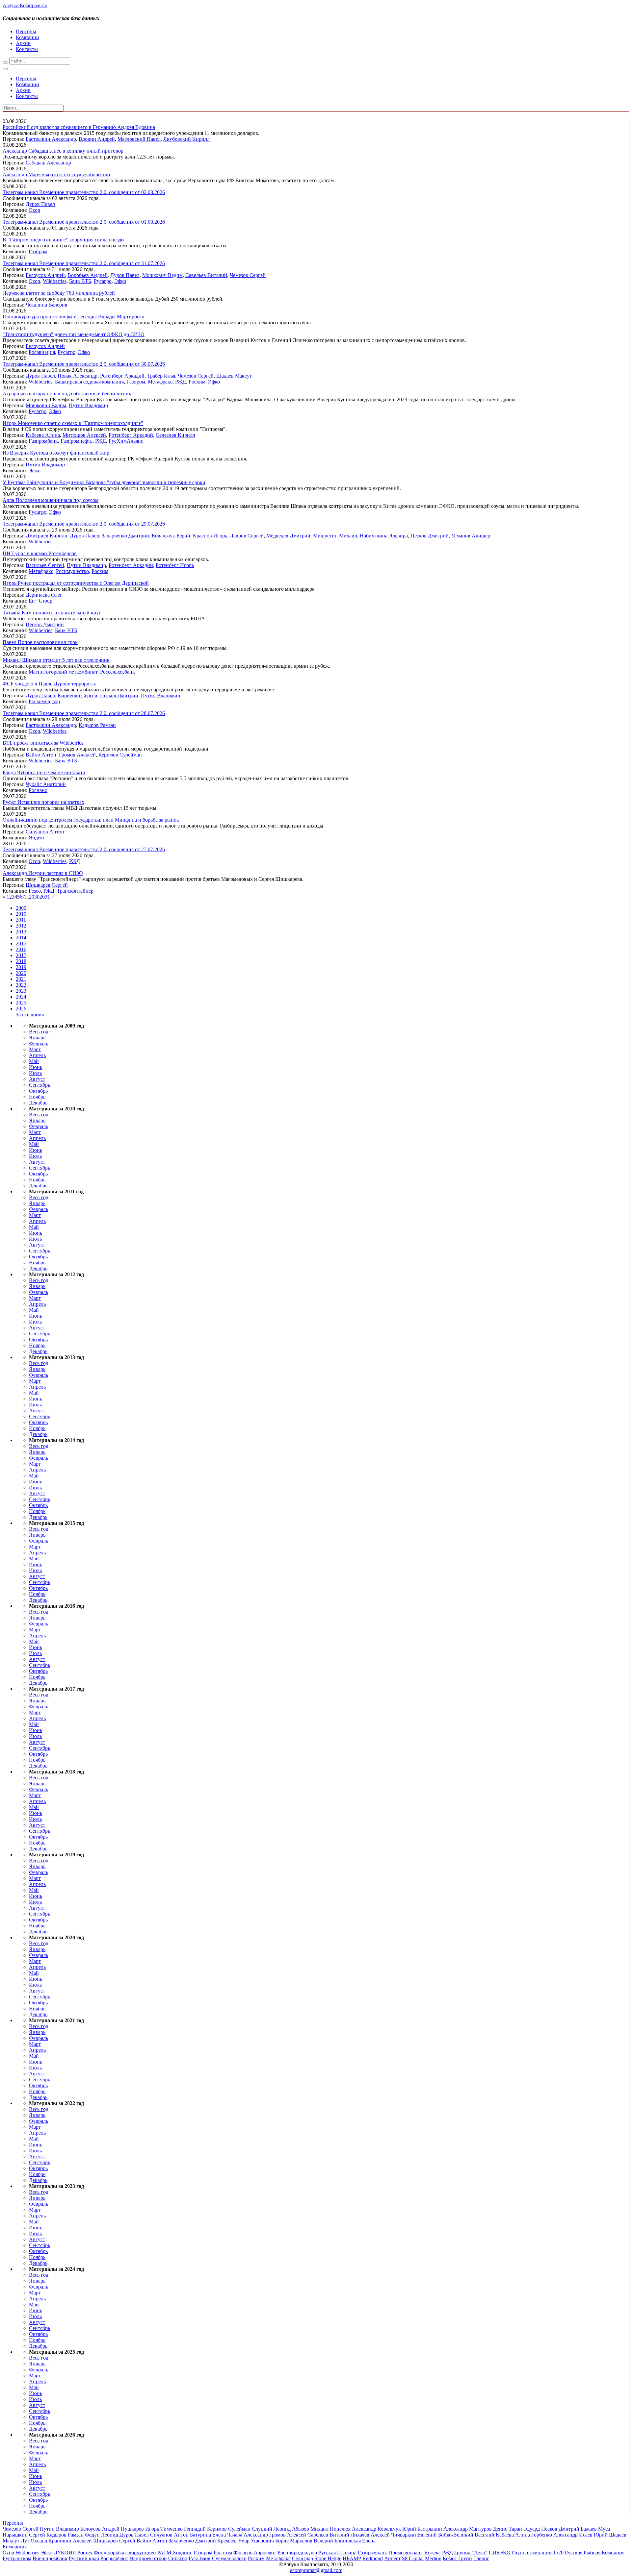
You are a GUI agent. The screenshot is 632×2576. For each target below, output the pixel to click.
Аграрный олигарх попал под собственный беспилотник (67, 394)
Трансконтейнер (75, 891)
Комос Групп (457, 2558)
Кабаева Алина (43, 435)
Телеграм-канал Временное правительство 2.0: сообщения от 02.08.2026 (84, 192)
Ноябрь (37, 1097)
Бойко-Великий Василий (466, 2535)
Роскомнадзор (44, 701)
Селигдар (303, 2558)
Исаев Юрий (593, 2535)
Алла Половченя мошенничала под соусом (51, 500)
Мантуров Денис (488, 2529)
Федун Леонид (102, 2535)
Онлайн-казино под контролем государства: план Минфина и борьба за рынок (91, 820)
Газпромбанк (43, 441)
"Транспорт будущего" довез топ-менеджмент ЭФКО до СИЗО (74, 334)
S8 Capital (413, 2558)
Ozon (34, 210)
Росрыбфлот (114, 2558)
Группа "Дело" (471, 2552)
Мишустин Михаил (335, 536)
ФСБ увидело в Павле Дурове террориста (50, 684)
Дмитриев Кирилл (46, 536)
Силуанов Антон (45, 832)
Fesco (35, 891)
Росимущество (72, 571)
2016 (21, 949)
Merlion (433, 2558)
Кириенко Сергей (78, 695)
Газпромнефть (77, 441)
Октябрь (38, 1091)
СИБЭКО (500, 2552)
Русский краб (84, 2558)
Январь (37, 1038)
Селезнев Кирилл (175, 435)
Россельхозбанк (118, 672)
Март (35, 1049)
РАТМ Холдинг (175, 2552)
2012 (21, 926)
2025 (21, 1003)
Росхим (197, 382)
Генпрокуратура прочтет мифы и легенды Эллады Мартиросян (74, 317)
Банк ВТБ (80, 281)
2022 (21, 985)
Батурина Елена (208, 2535)
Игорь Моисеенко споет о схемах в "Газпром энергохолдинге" (73, 423)
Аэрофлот (265, 2552)
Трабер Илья (161, 376)
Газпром (38, 251)
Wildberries (55, 281)
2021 (21, 979)
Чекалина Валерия (46, 305)
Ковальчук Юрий (171, 536)
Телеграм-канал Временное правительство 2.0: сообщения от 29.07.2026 (84, 524)
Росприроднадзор (297, 2552)
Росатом (223, 2552)
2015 (21, 943)
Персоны (26, 31)
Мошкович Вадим (162, 275)
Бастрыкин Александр (51, 139)
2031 (45, 897)
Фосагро (243, 2552)
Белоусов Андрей (45, 275)
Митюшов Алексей (84, 435)
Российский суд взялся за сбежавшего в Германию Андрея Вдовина (79, 127)
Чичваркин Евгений (414, 2535)
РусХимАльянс (126, 441)
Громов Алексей (77, 755)
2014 (21, 938)
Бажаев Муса (595, 2529)
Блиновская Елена (355, 2541)
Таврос (481, 2558)
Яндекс (37, 838)
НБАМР (352, 2558)
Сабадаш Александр (48, 163)
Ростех (85, 2552)
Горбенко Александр (554, 2535)
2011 (21, 920)
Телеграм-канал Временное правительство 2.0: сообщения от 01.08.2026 (84, 222)
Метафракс (160, 382)
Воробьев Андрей (88, 275)
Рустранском (17, 2558)
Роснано (38, 790)
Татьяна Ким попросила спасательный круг (52, 613)
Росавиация (42, 352)
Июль (35, 1073)
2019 (21, 967)
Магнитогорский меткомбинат (63, 672)
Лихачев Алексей (370, 2535)
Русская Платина (337, 2552)
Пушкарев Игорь (140, 2529)
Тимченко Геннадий (183, 2529)
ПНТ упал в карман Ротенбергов (40, 553)
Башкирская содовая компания (89, 382)
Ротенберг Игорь (175, 565)
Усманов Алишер (471, 536)
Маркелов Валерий (312, 2541)
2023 (21, 991)
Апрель (37, 1055)
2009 (21, 908)
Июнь (36, 1067)
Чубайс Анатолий (46, 784)
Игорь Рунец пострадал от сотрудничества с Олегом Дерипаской (76, 583)
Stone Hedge (328, 2558)
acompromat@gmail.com (316, 2570)
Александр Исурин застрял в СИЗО (43, 873)
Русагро (103, 281)
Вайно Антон (41, 755)
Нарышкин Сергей (24, 2535)
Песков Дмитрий (430, 536)
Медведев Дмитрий (288, 536)
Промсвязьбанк (406, 2552)
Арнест (392, 2558)
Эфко (120, 281)
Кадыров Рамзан (97, 725)
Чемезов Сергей (248, 275)
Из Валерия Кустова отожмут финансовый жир (56, 453)
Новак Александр (78, 376)
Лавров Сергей (247, 536)
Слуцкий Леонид (271, 2529)
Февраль (39, 1043)
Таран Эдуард (524, 2529)
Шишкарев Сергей (47, 885)
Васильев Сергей (45, 565)
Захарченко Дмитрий (125, 536)
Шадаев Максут (234, 376)
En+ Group (40, 601)
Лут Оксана (34, 2541)
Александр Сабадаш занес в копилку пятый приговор (63, 151)
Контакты (27, 49)
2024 (21, 997)
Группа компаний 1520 (538, 2552)
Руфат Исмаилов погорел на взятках (43, 802)
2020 (21, 973)
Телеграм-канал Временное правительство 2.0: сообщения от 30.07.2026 (84, 364)
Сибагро (178, 2558)
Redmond (373, 2558)
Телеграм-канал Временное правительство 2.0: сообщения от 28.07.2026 (84, 713)
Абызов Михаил (310, 2529)
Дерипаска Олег (44, 595)
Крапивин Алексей (70, 2541)
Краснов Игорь (210, 536)
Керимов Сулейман (120, 755)
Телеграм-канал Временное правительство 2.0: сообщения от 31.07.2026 (84, 263)
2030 (34, 897)
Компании (27, 37)
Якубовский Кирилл (186, 139)
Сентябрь (39, 1085)
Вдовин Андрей (97, 139)
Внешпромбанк (50, 2558)
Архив (23, 43)
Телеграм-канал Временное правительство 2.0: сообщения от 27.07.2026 (84, 849)
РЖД (181, 382)
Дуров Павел (40, 204)
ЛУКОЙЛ (65, 2552)
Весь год (39, 1032)
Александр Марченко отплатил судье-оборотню (56, 174)
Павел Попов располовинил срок (40, 642)
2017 (21, 955)
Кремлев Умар (233, 2541)
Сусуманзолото (229, 2558)
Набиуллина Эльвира (384, 536)
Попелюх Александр (353, 2529)
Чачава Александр (248, 2535)
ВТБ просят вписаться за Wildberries (43, 743)
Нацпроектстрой (148, 2558)
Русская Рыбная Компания (595, 2552)
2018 (21, 961)
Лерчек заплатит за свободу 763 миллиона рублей (59, 293)
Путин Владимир (88, 405)
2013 (21, 932)
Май (34, 1061)
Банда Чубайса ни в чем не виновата (44, 772)
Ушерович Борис (270, 2541)
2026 (21, 1009)
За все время (30, 1015)
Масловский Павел (139, 139)
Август (37, 1079)
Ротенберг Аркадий (122, 376)
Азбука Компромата (25, 5)
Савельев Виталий (206, 275)
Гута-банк (200, 2558)
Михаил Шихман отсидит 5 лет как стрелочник (56, 660)
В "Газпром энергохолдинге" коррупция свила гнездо (63, 240)
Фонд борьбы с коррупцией (125, 2552)
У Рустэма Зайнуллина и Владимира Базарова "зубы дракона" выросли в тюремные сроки (104, 482)
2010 (21, 914)
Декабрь (38, 1103)
